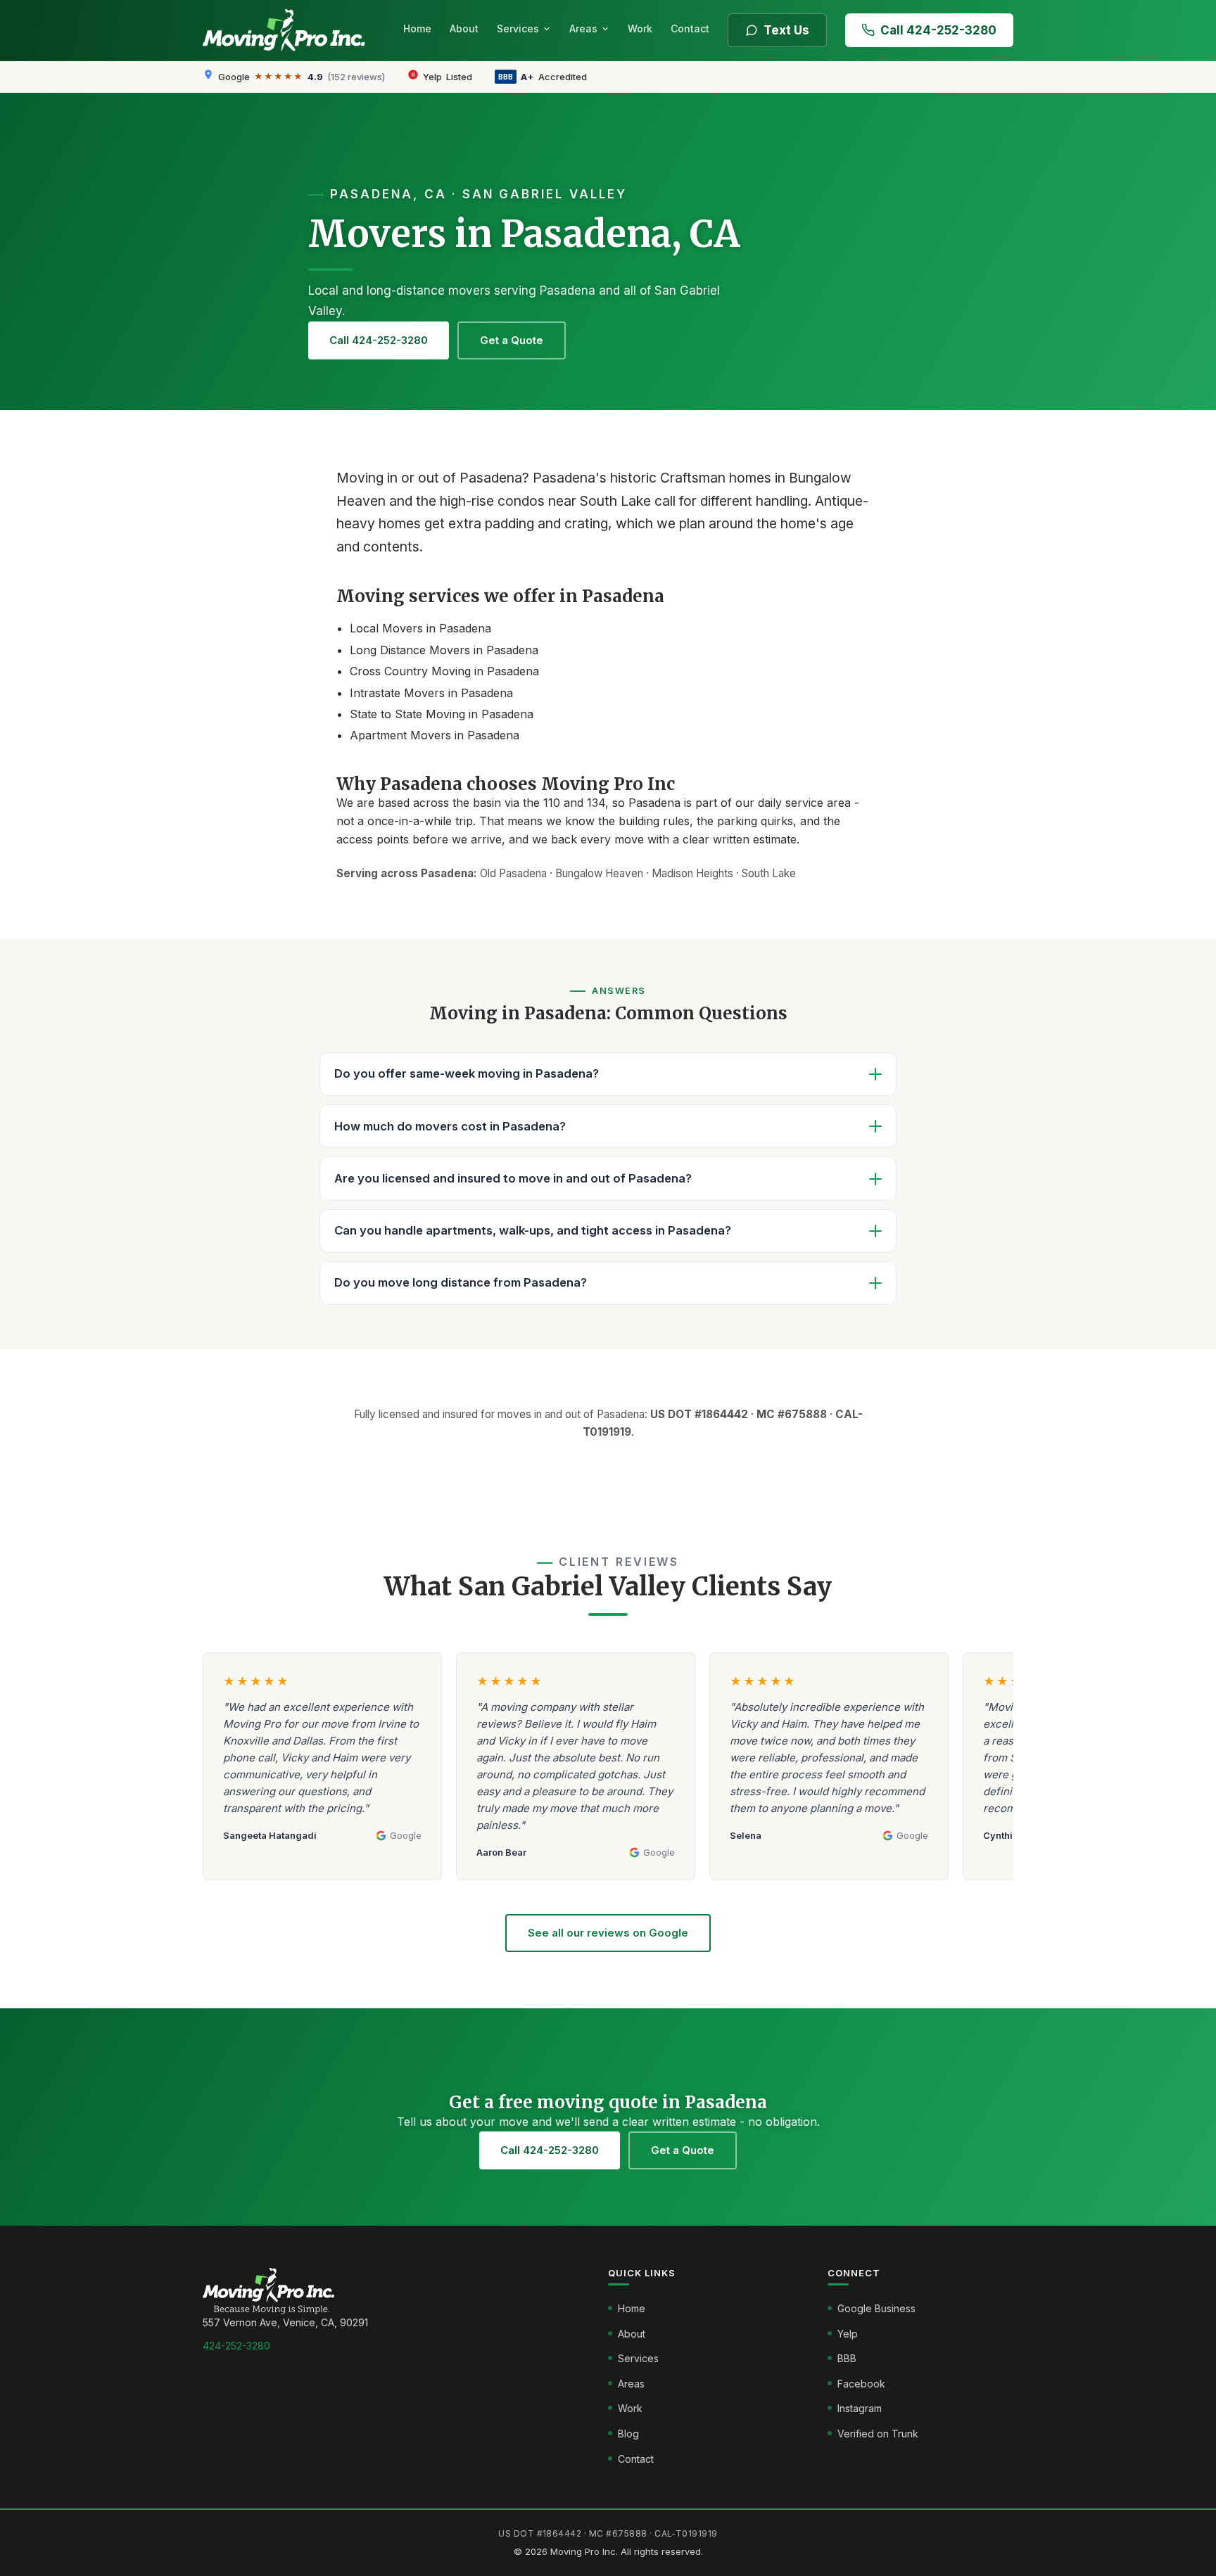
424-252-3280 (236, 2346)
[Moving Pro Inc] (289, 30)
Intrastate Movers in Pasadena (431, 693)
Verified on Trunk (878, 2434)
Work (640, 28)
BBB (847, 2358)
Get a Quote (512, 340)
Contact (690, 28)
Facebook (861, 2384)
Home (417, 28)
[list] (608, 1773)
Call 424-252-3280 (938, 30)
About (464, 28)
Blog (628, 2434)
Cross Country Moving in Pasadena (444, 671)
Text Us (786, 30)
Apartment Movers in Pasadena (435, 735)
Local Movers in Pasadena (420, 628)
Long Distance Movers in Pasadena (444, 650)
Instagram (860, 2408)
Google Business (876, 2308)
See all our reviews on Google (608, 1933)
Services (518, 28)
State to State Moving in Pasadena (442, 714)
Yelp (848, 2334)
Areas (583, 28)
